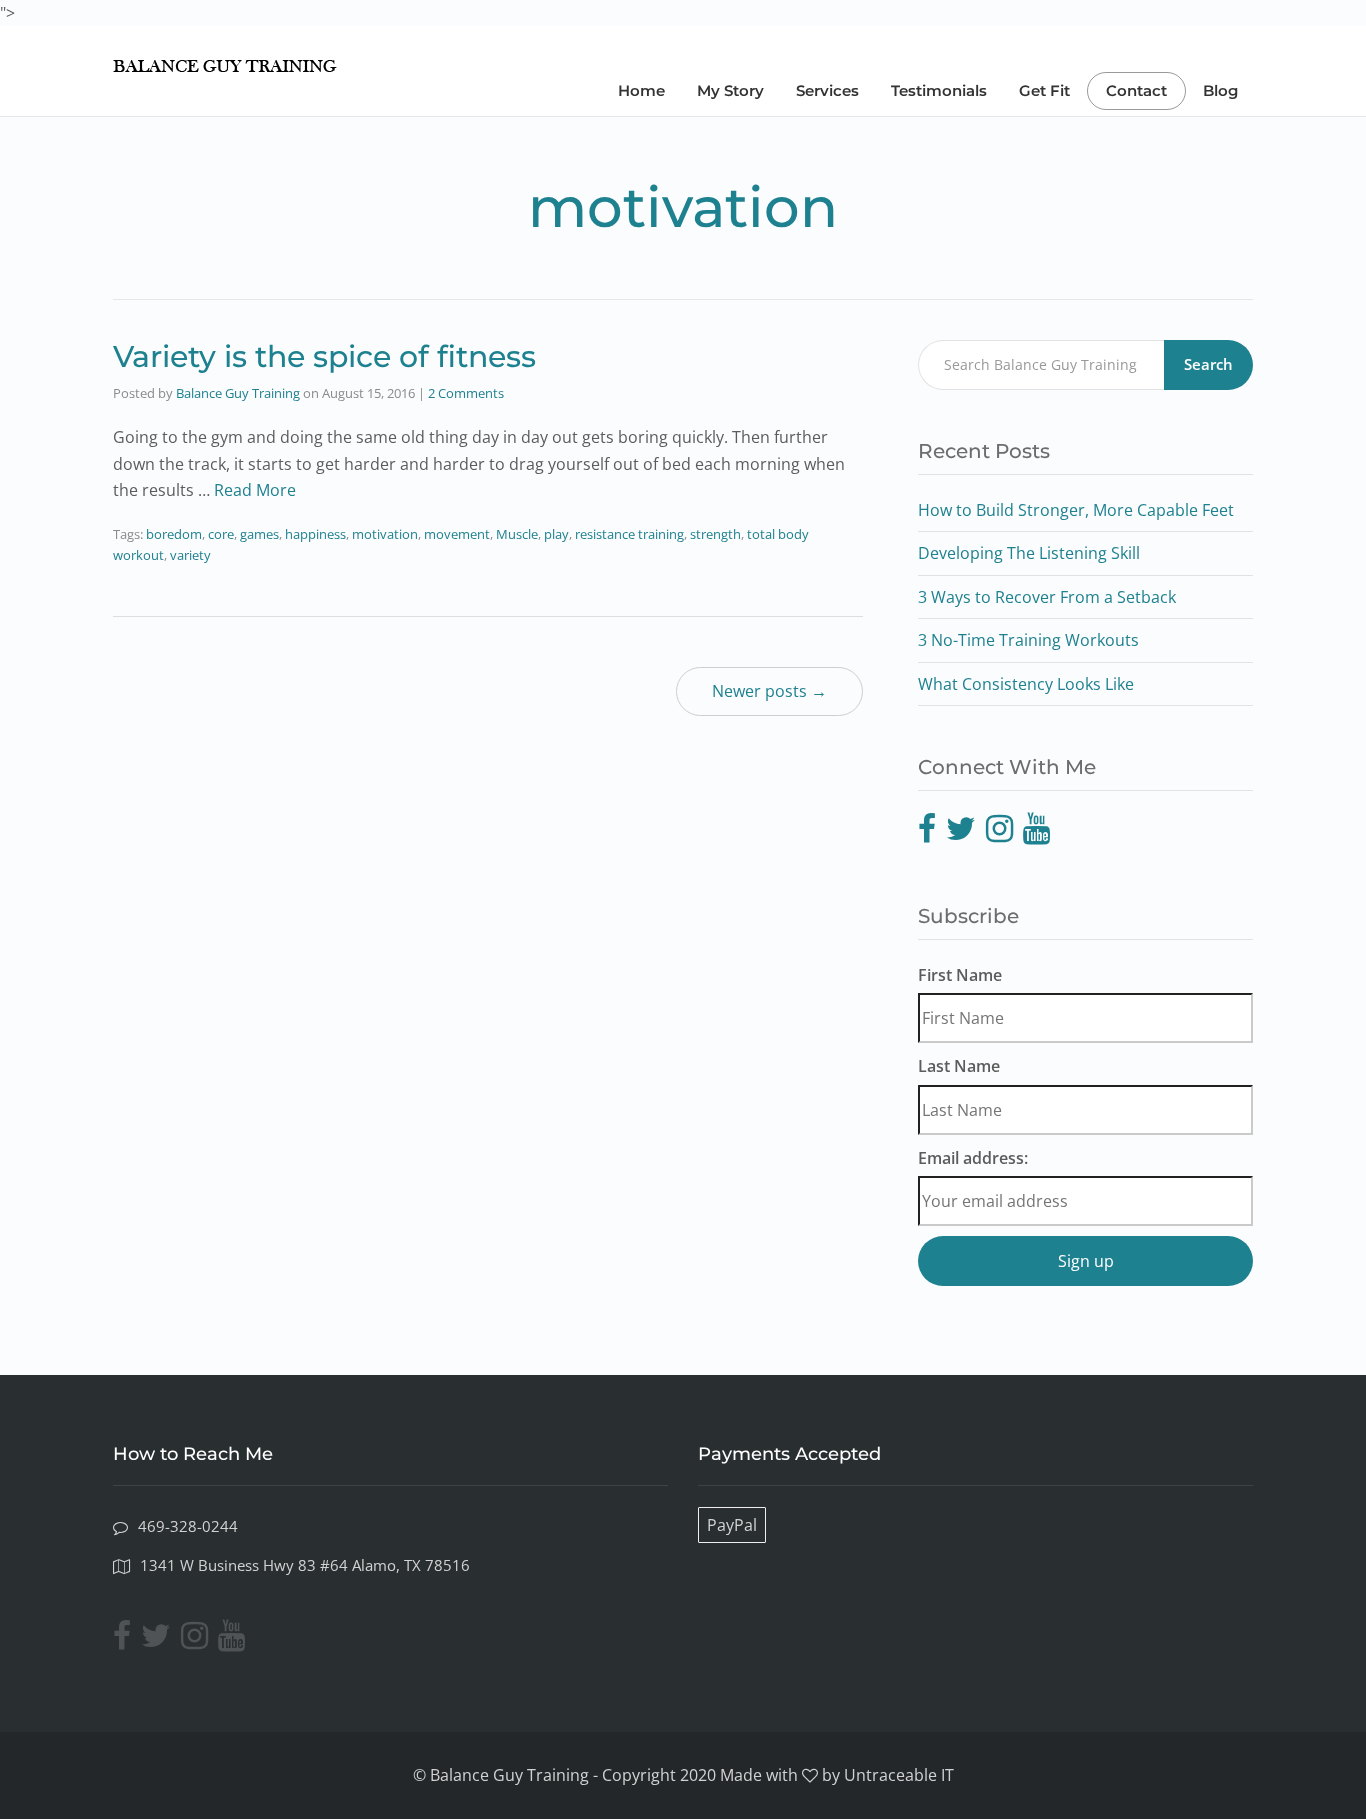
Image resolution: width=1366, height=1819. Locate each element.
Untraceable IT (899, 1775)
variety (190, 555)
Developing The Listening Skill (1029, 553)
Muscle (517, 534)
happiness (315, 534)
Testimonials (939, 90)
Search (1208, 364)
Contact (1136, 90)
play (556, 534)
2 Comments (466, 393)
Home (641, 90)
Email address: (973, 1158)
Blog (1220, 90)
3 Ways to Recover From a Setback (1047, 597)
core (221, 534)
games (259, 534)
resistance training (629, 534)
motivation (385, 534)
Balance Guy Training (238, 393)
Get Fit (1044, 90)
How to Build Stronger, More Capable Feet (1076, 510)
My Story (730, 90)
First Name (960, 975)
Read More (255, 490)
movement (457, 534)
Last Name (959, 1066)
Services (827, 90)
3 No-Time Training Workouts (1028, 640)
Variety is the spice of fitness (324, 356)
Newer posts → (769, 691)
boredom (174, 534)
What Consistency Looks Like (1026, 684)
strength (715, 534)
